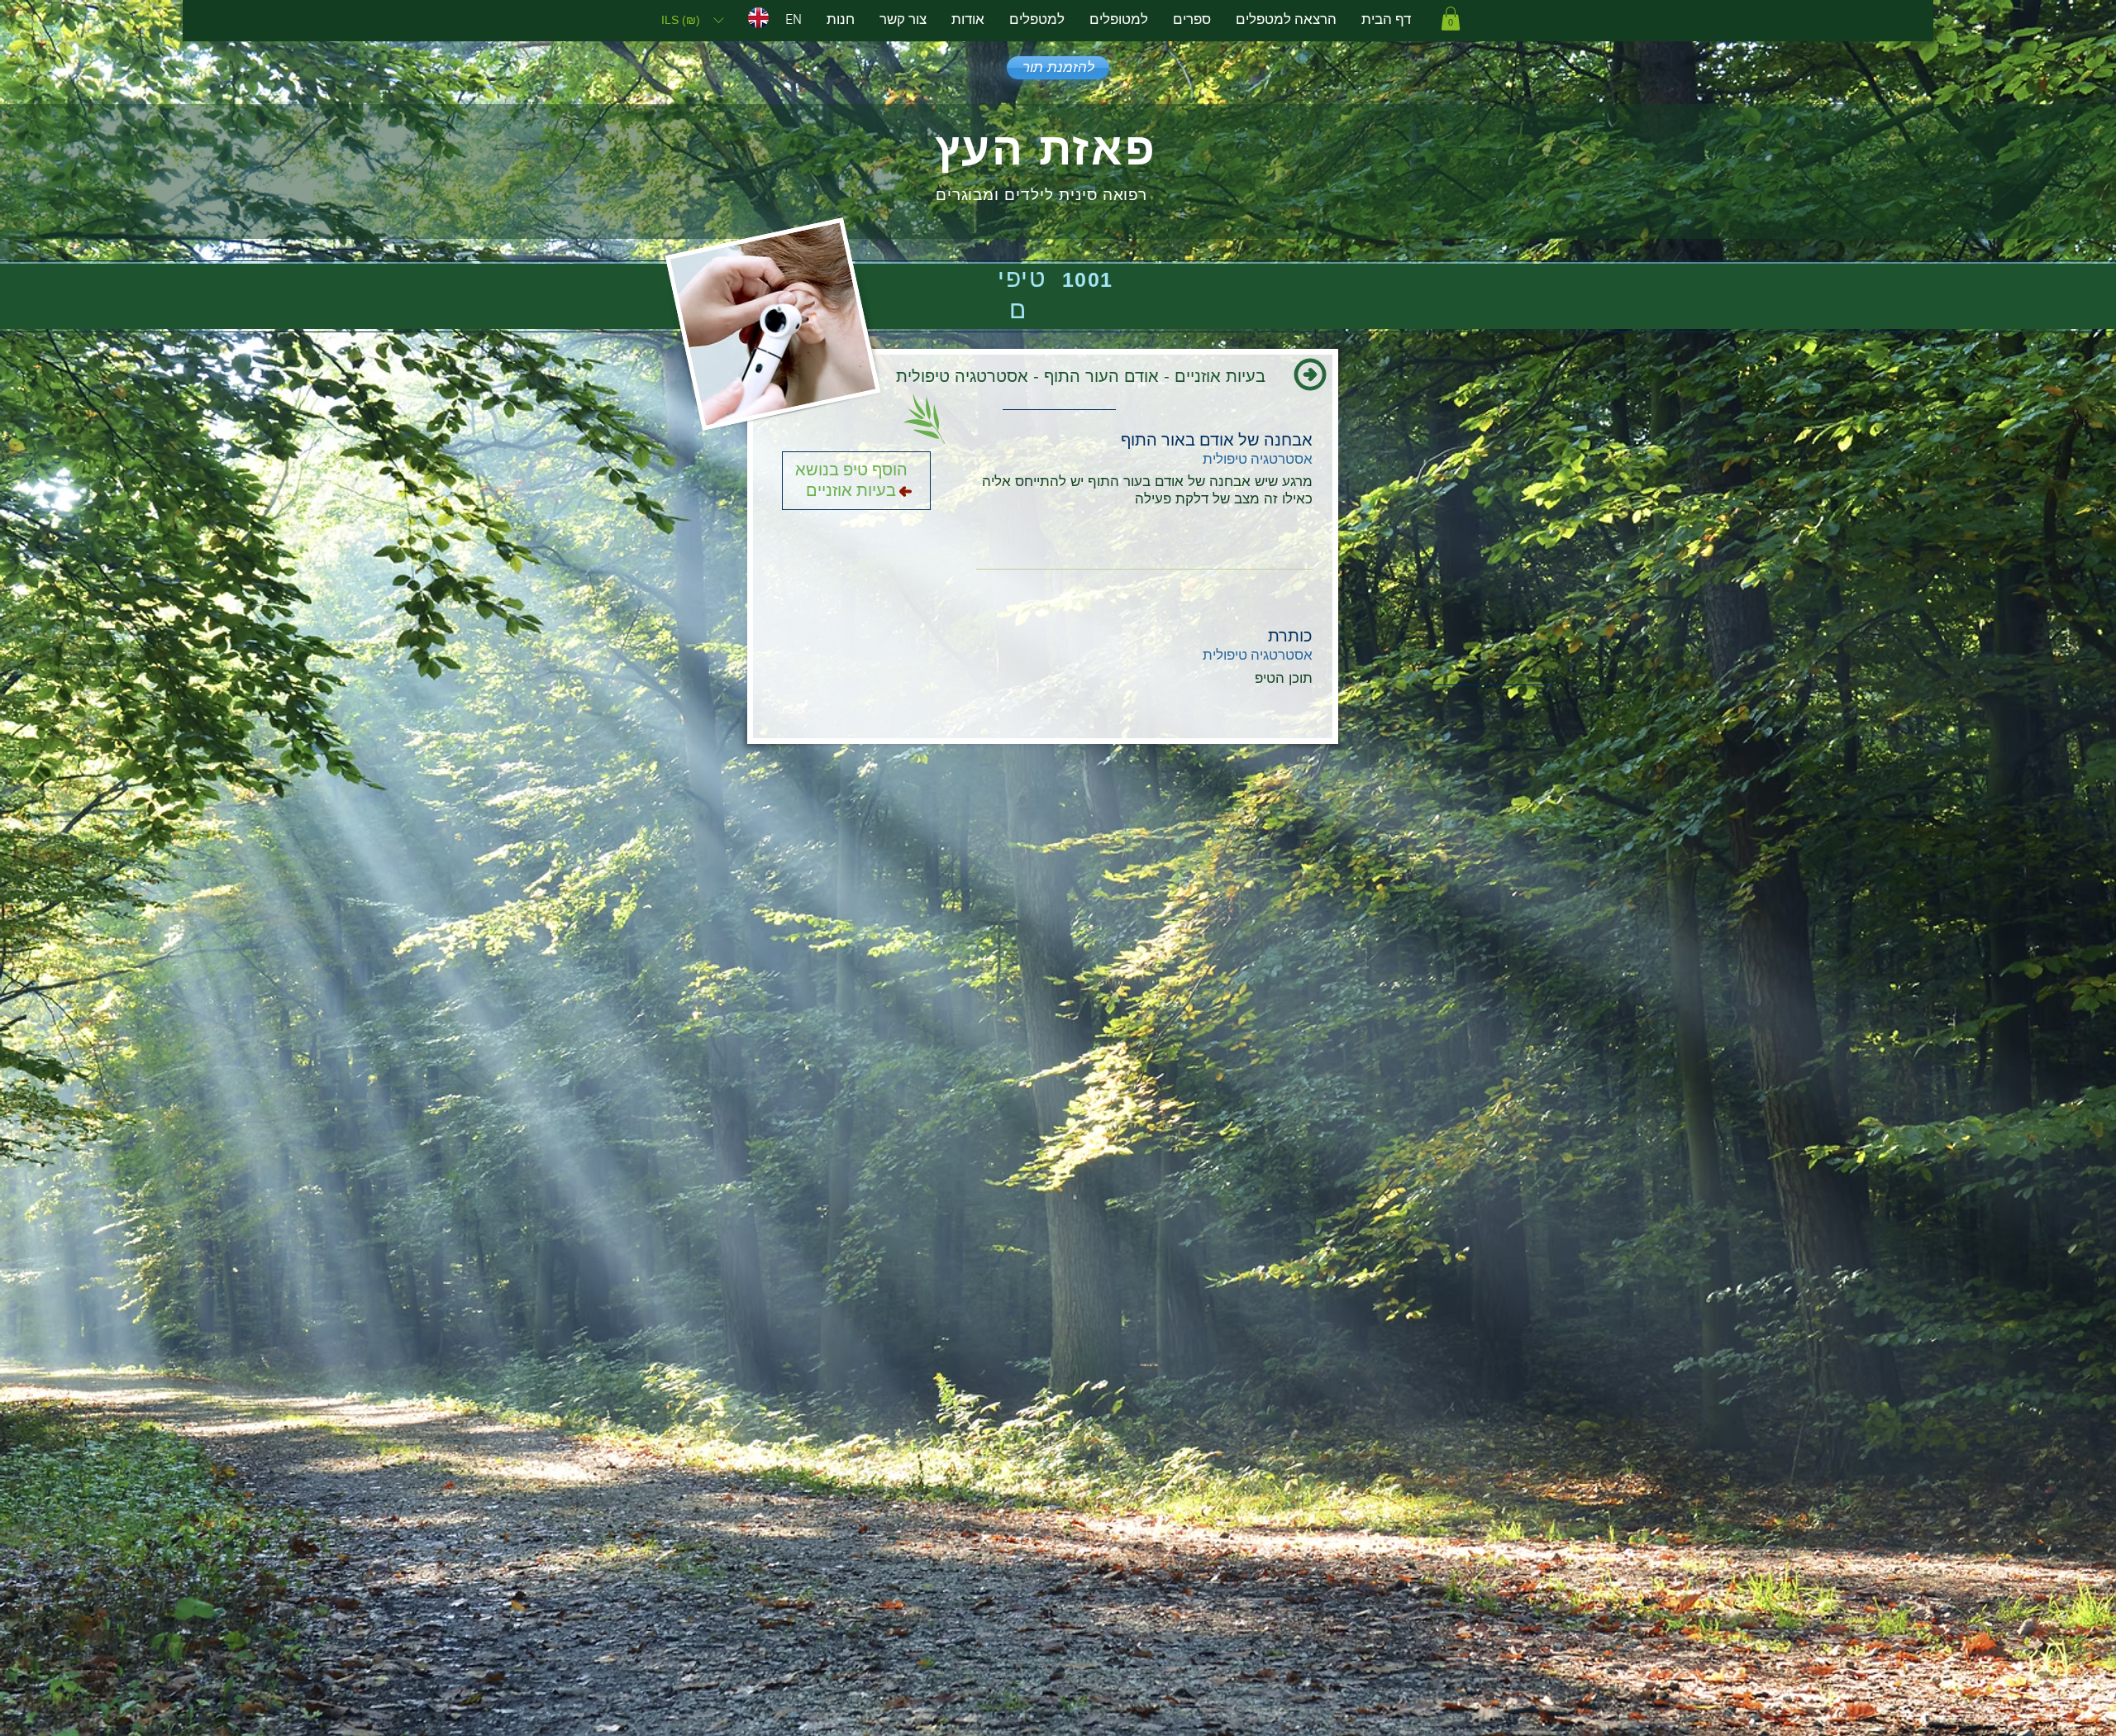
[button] (692, 20)
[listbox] (692, 20)
